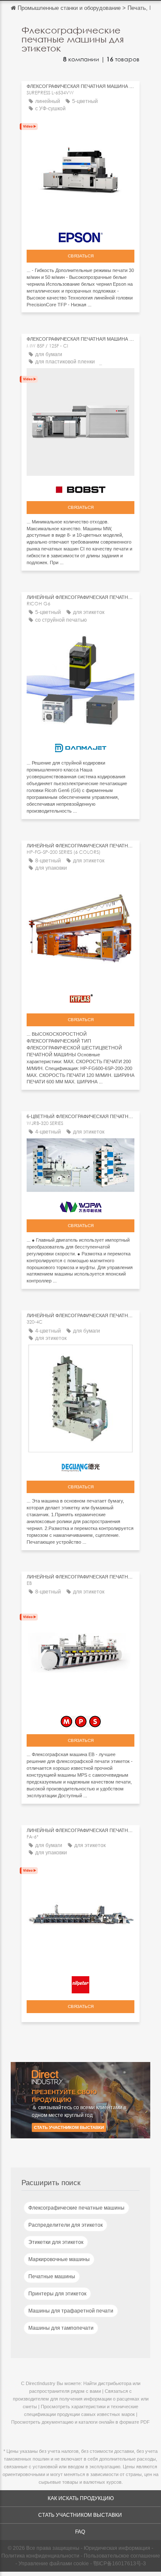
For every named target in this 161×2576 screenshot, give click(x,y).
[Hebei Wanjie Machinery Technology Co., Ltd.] (80, 1205)
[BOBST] (80, 488)
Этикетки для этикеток (56, 2242)
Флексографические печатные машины (76, 2208)
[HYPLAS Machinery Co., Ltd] (80, 997)
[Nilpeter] (80, 1983)
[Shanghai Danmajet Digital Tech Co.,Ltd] (80, 746)
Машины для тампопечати (61, 2328)
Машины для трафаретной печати (71, 2311)
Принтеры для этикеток (57, 2294)
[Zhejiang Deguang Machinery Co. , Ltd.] (80, 1466)
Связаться (81, 256)
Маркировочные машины (59, 2259)
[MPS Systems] (80, 1719)
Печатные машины (52, 2277)
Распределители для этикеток (65, 2225)
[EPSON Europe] (80, 235)
